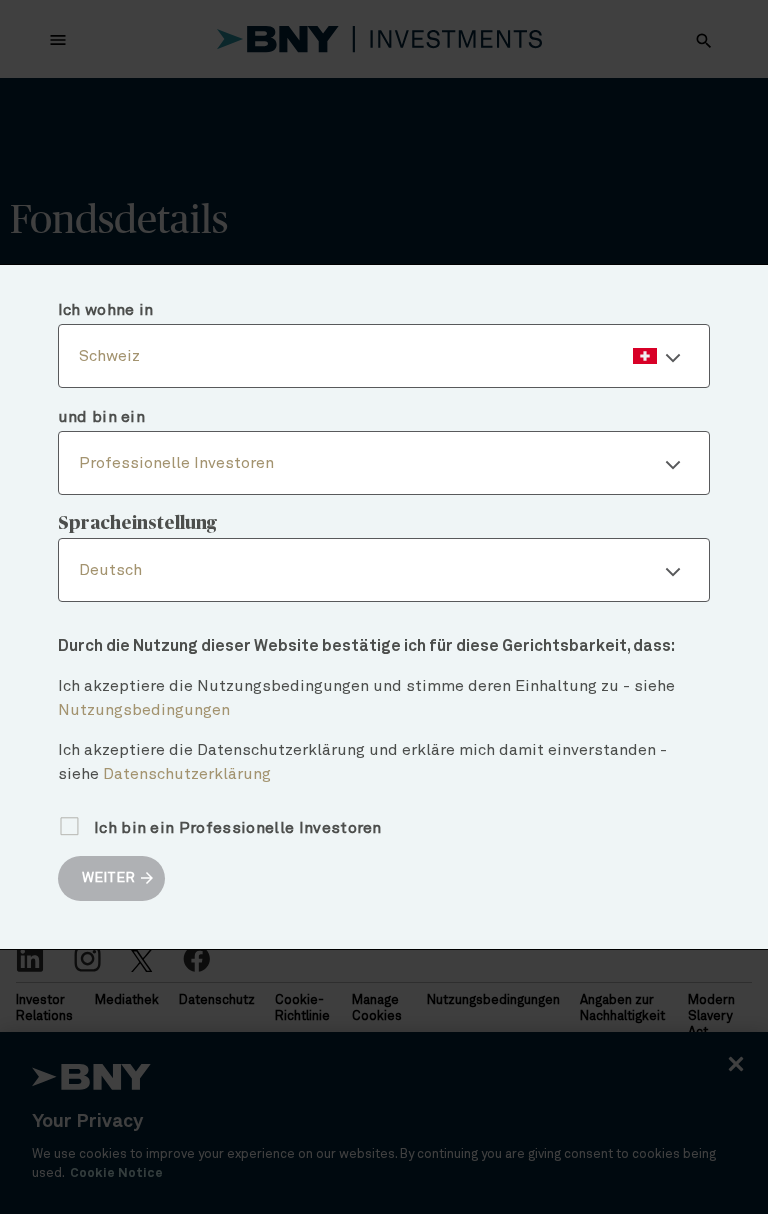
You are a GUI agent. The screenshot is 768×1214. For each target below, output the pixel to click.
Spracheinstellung (137, 524)
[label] (384, 356)
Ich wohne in (106, 310)
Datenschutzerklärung (187, 774)
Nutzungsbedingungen (144, 710)
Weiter (108, 878)
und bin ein (102, 417)
